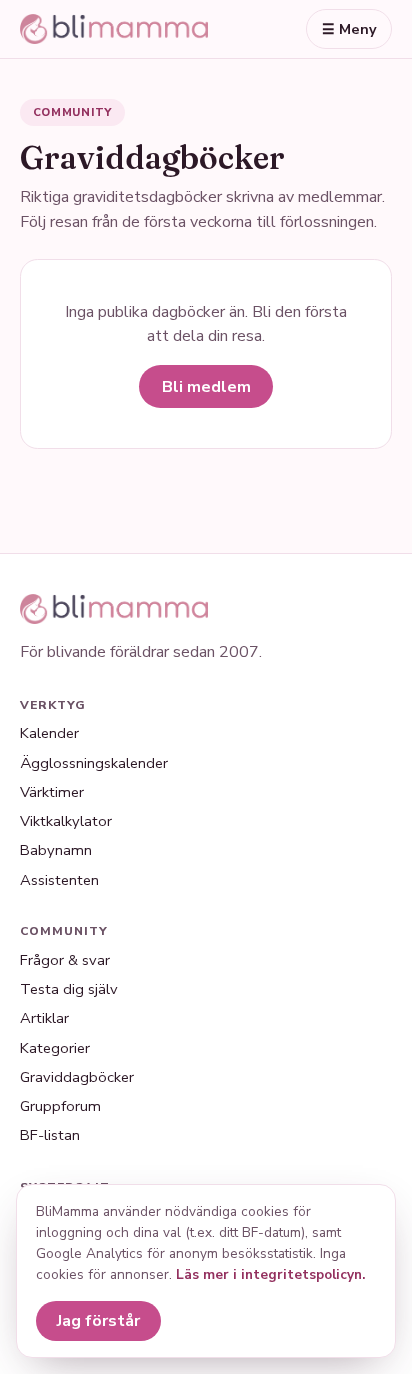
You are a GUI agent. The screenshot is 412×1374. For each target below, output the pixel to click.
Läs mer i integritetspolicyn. (270, 1274)
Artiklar (44, 1018)
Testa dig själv (69, 989)
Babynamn (56, 850)
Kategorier (55, 1048)
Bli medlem (206, 387)
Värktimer (52, 792)
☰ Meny (349, 29)
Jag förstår (98, 1321)
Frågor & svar (65, 960)
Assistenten (59, 880)
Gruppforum (60, 1106)
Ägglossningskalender (94, 763)
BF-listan (50, 1135)
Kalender (49, 733)
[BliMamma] (114, 29)
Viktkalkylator (66, 821)
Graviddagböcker (77, 1077)
